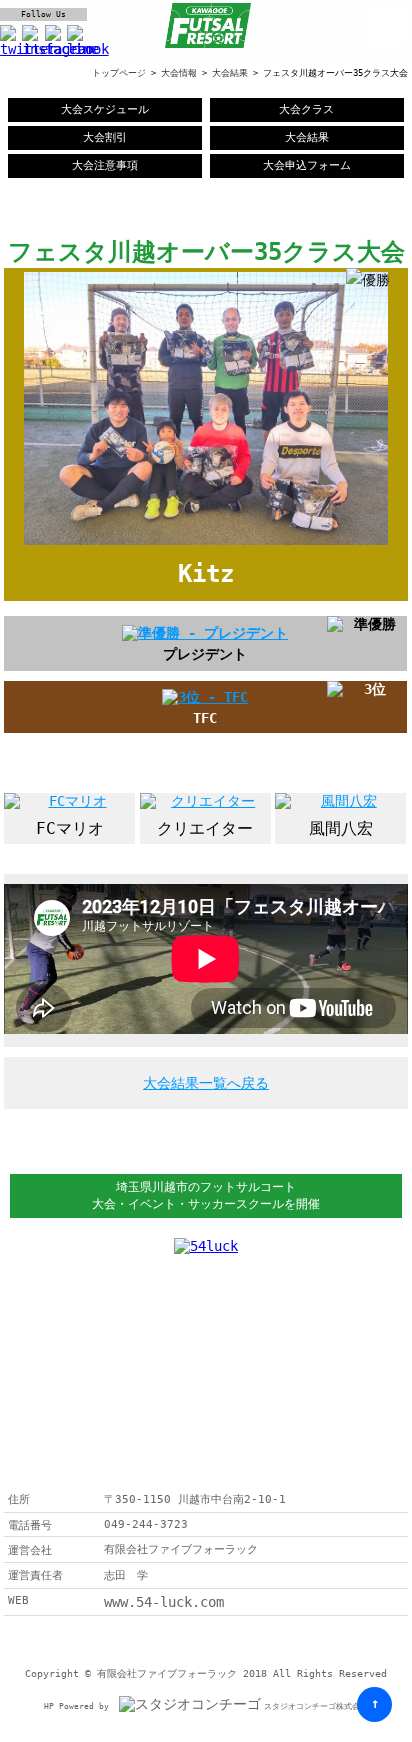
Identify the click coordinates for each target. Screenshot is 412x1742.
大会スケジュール (105, 109)
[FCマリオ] (69, 802)
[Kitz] (205, 525)
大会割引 (105, 137)
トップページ (119, 73)
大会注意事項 (105, 165)
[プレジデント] (205, 633)
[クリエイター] (205, 802)
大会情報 (179, 73)
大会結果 (230, 73)
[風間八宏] (340, 802)
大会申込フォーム (307, 165)
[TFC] (205, 697)
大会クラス (306, 109)
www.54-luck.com (164, 1602)
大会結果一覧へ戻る (206, 1083)
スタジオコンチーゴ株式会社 (316, 1706)
